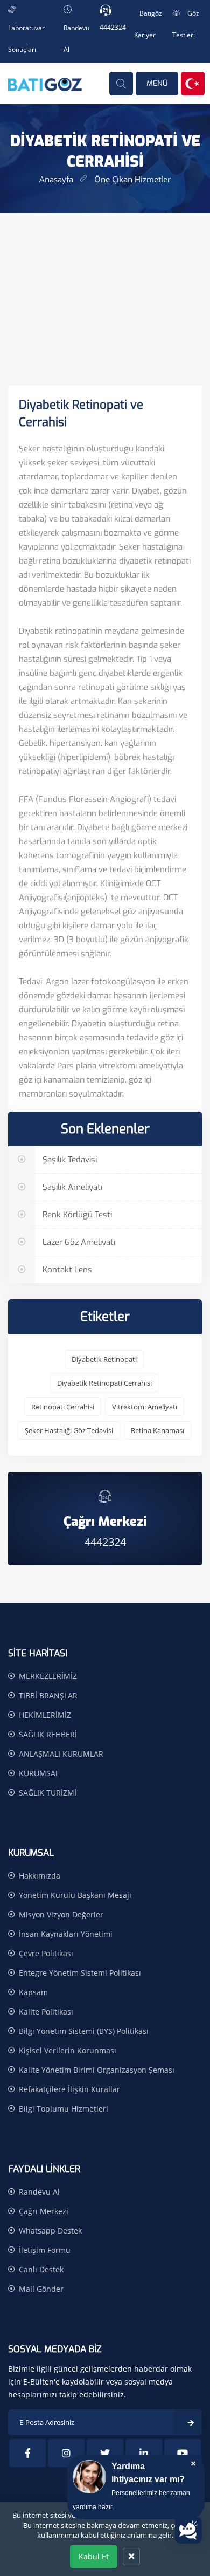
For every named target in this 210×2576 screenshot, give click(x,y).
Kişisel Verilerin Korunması (68, 2050)
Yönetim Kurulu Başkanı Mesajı (75, 1895)
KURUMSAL (39, 1773)
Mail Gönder (41, 2289)
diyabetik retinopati (104, 1359)
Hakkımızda (40, 1876)
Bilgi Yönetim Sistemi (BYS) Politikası (84, 2031)
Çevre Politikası (46, 1953)
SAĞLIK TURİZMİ (48, 1793)
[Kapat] (131, 2557)
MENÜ (157, 83)
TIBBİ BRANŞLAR (48, 1695)
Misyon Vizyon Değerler (61, 1914)
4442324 (113, 27)
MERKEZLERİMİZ (48, 1676)
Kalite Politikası (46, 2012)
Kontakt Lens (66, 1270)
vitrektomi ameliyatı (145, 1407)
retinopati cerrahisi (63, 1407)
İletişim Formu (45, 2250)
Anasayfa (56, 179)
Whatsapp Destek (50, 2231)
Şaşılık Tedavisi (69, 1160)
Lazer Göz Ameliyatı (78, 1242)
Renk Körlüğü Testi (76, 1215)
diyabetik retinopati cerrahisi (104, 1383)
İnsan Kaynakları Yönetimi (66, 1934)
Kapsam (33, 1992)
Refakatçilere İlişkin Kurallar (69, 2089)
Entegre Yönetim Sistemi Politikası (80, 1973)
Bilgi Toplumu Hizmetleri (64, 2109)
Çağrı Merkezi (44, 2211)
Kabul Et (94, 2556)
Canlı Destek (41, 2269)
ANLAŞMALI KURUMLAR (61, 1754)
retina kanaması (157, 1430)
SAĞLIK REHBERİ (48, 1734)
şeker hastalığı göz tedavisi (69, 1430)
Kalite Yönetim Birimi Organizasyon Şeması (97, 2070)
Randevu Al (39, 2192)
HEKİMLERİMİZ (45, 1715)
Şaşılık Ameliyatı (71, 1187)
